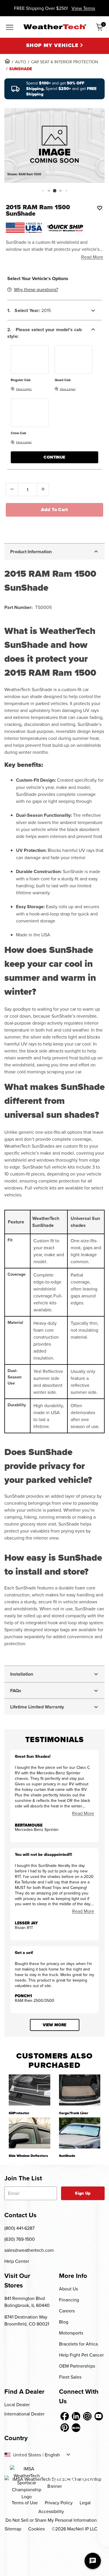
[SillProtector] (30, 2090)
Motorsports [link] (71, 2333)
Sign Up (83, 2193)
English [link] (52, 2455)
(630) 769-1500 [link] (20, 2239)
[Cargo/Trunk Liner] (80, 2090)
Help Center (17, 2261)
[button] (43, 191)
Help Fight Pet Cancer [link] (81, 2355)
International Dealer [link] (24, 2414)
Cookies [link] (36, 2529)
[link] (7, 61)
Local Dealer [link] (17, 2404)
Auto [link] (21, 62)
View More (54, 2025)
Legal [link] (85, 2503)
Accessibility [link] (51, 2511)
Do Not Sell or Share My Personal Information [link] (51, 2520)
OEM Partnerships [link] (77, 2366)
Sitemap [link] (13, 2529)
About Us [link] (68, 2289)
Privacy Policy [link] (59, 2503)
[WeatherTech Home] (55, 27)
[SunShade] (80, 2133)
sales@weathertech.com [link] (29, 2250)
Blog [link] (64, 2322)
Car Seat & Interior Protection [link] (65, 62)
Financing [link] (69, 2300)
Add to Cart (54, 510)
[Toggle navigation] (10, 28)
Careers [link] (67, 2311)
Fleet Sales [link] (70, 2377)
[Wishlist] (100, 208)
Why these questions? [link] (36, 289)
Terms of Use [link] (25, 2503)
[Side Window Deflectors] (30, 2133)
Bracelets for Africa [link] (78, 2344)
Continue (54, 457)
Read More (92, 257)
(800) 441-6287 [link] (19, 2228)
